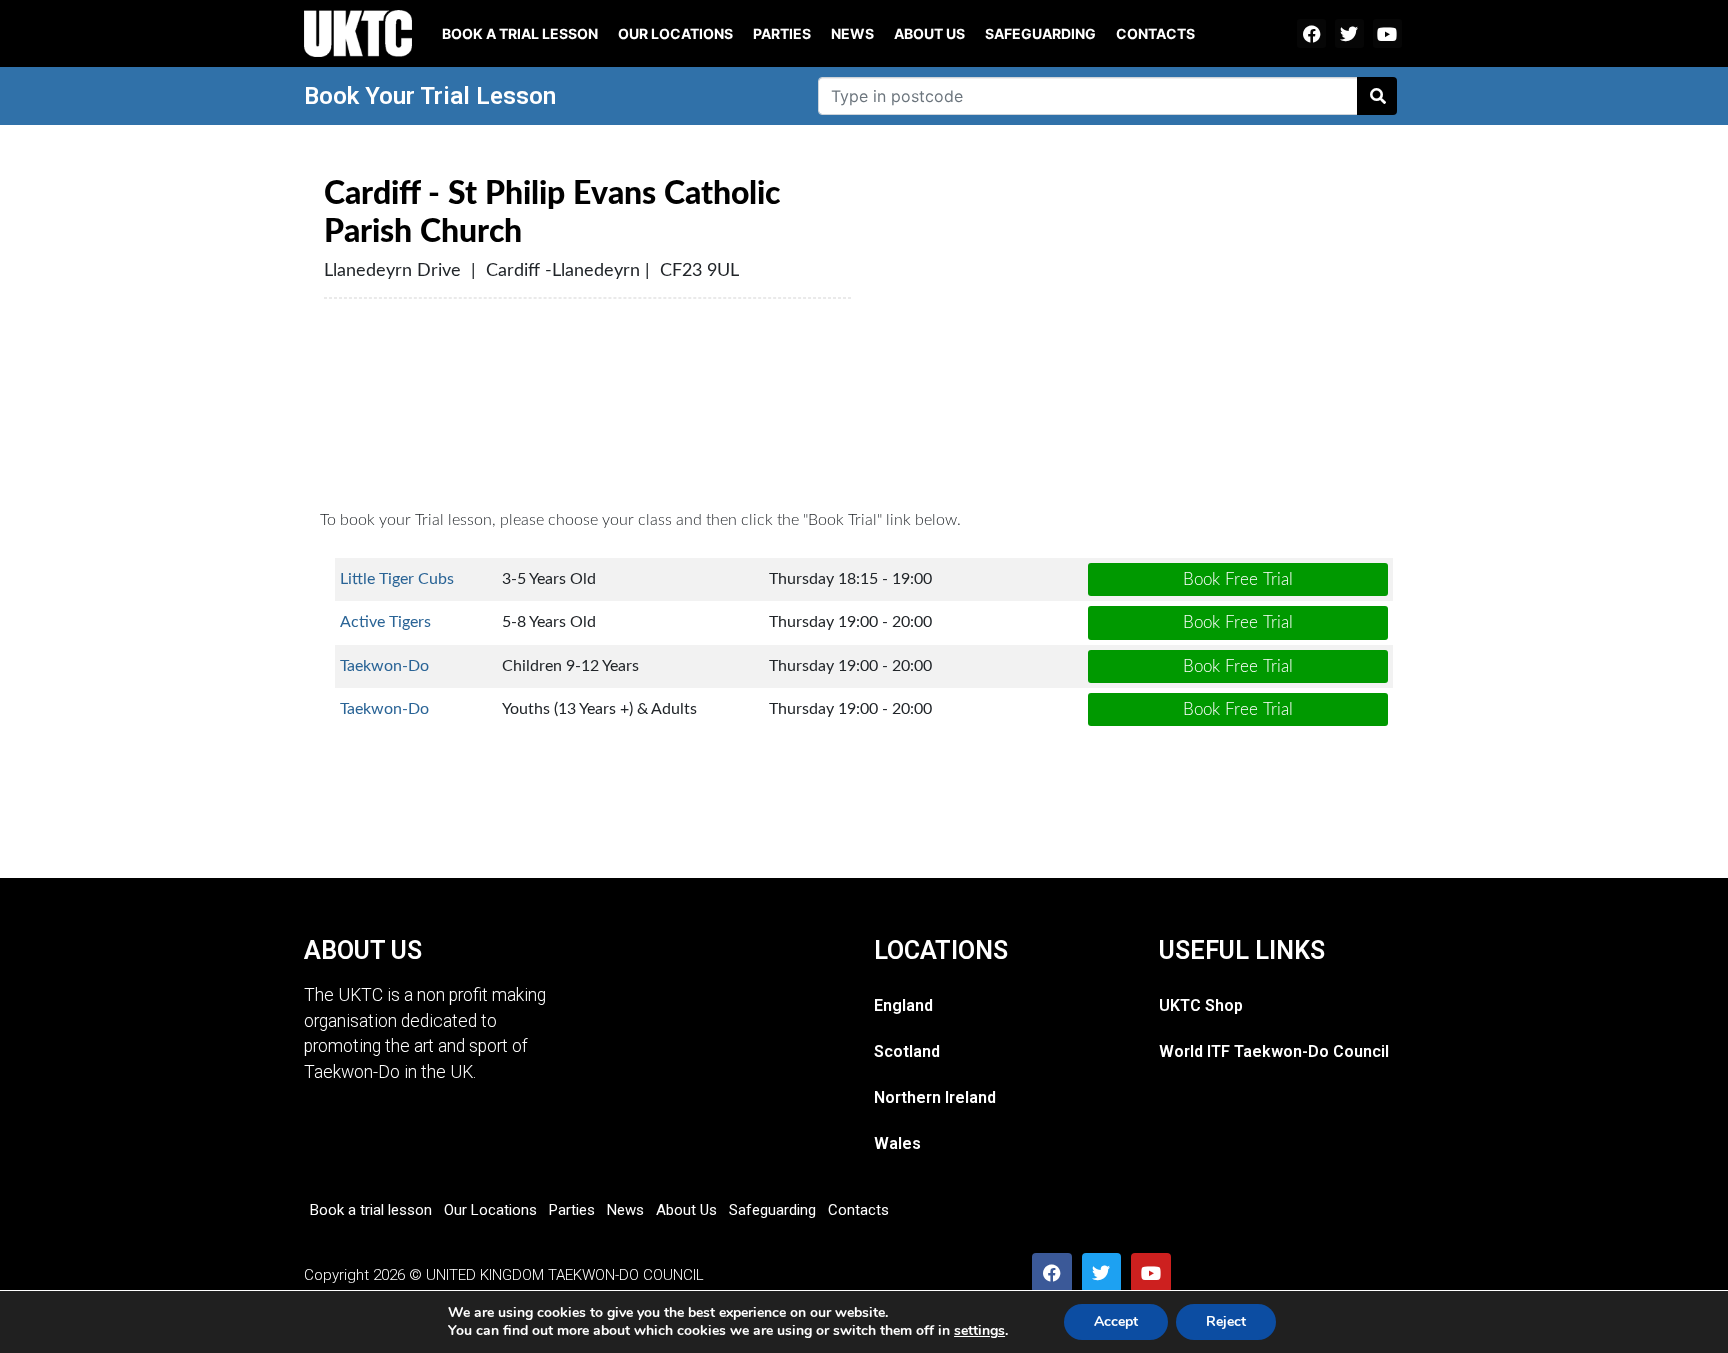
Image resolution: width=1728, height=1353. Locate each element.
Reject (1226, 1321)
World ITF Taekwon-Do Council (1274, 1051)
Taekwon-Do (384, 666)
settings (979, 1331)
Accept (1116, 1321)
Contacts (1155, 33)
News (852, 33)
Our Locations (675, 33)
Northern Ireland (935, 1097)
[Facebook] (1311, 33)
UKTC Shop (1201, 1005)
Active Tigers (385, 622)
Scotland (907, 1051)
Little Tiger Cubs (397, 579)
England (903, 1005)
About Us (929, 33)
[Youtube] (1387, 33)
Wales (897, 1143)
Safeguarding (1040, 33)
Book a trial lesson (520, 33)
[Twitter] (1349, 33)
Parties (782, 33)
